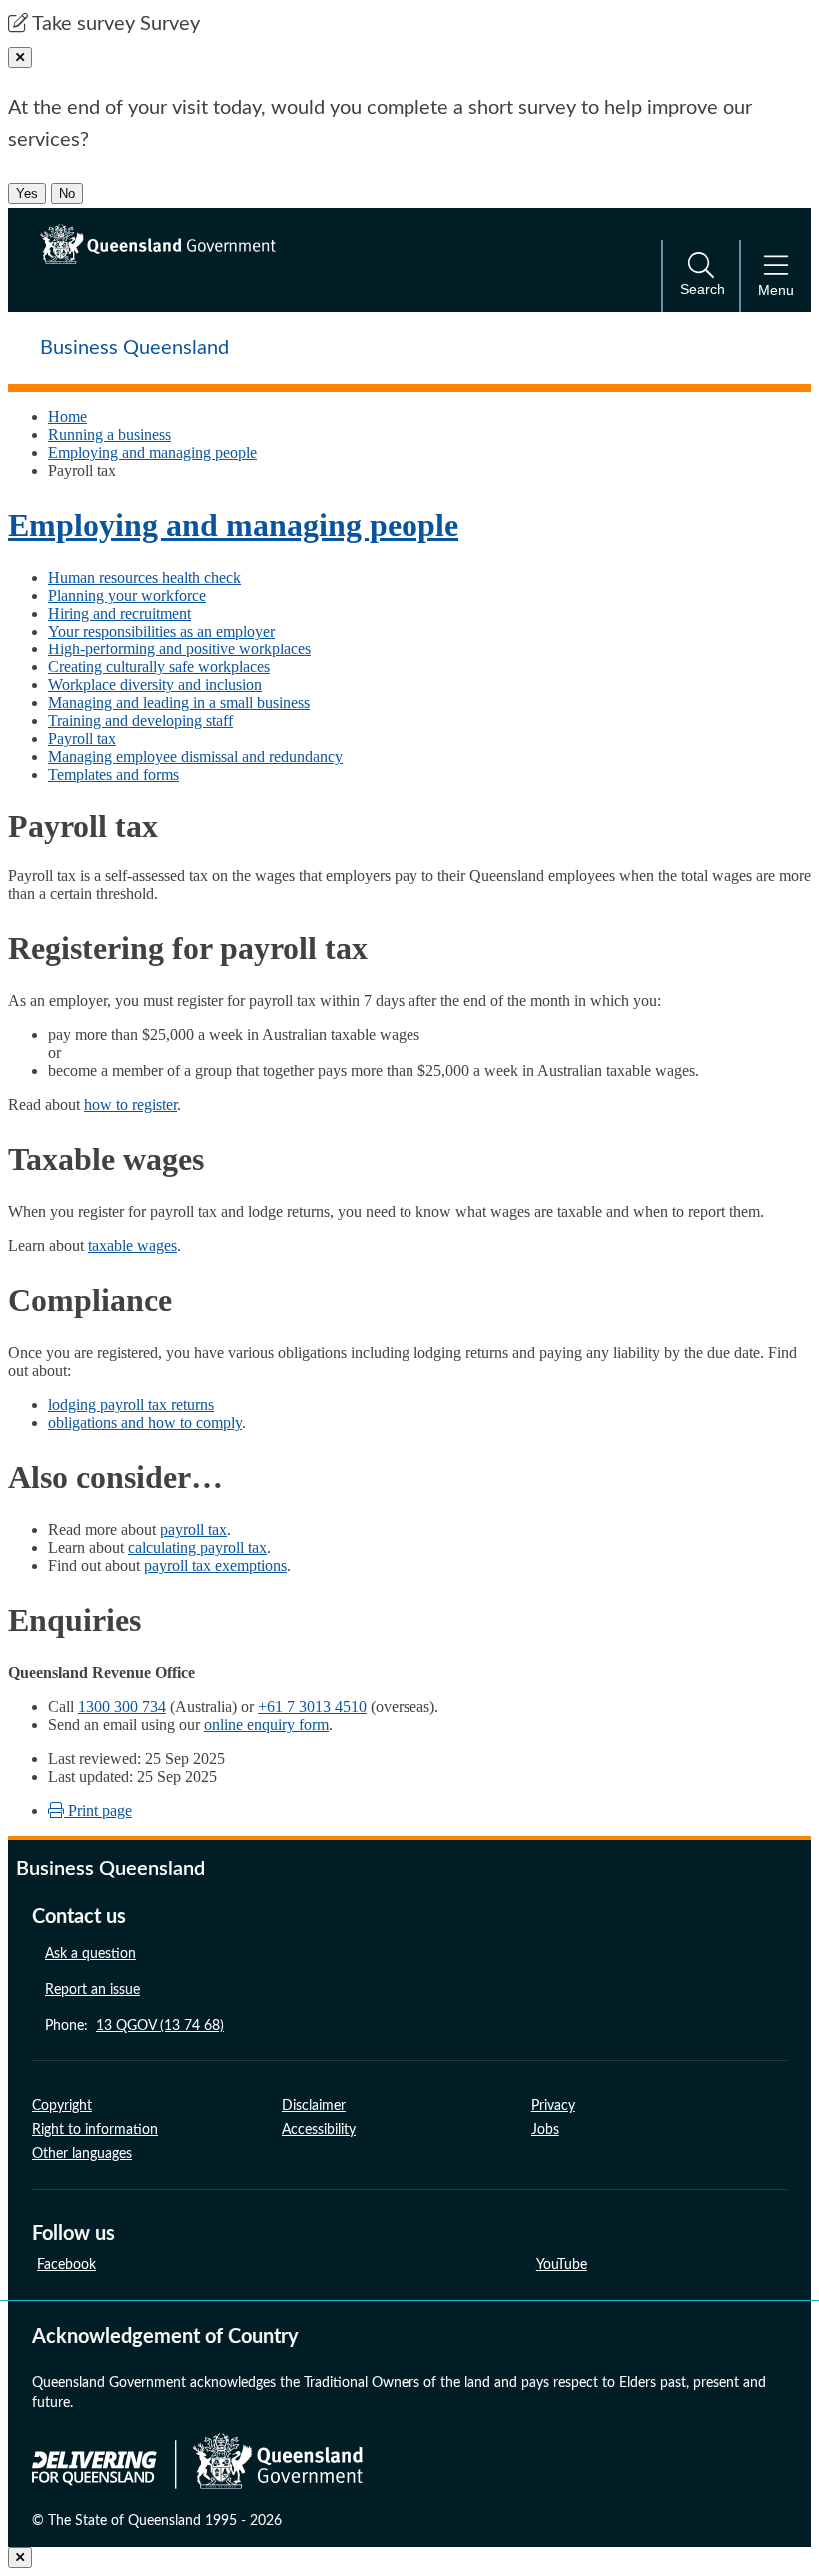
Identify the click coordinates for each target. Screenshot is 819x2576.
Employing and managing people (152, 452)
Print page (98, 1810)
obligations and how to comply (145, 1422)
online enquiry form (266, 1724)
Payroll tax (82, 739)
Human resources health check (144, 577)
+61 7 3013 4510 (312, 1706)
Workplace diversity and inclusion (155, 685)
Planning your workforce (127, 595)
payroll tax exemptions (215, 1565)
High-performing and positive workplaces (179, 649)
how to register (130, 1105)
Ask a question (90, 1954)
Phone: (134, 2026)
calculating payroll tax (197, 1547)
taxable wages (132, 1246)
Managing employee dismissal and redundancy (195, 757)
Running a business (109, 434)
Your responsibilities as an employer (161, 631)
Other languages (82, 2154)
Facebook (66, 2265)
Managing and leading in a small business (179, 703)
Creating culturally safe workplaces (159, 667)
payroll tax (193, 1529)
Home (67, 416)
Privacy (553, 2106)
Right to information (95, 2130)
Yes (27, 193)
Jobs (545, 2130)
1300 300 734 (122, 1706)
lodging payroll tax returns (131, 1404)
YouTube (562, 2265)
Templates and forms (113, 775)
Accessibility (319, 2130)
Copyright (62, 2106)
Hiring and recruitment (119, 613)
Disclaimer (314, 2106)
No (67, 193)
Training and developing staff (140, 721)
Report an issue (92, 1990)
